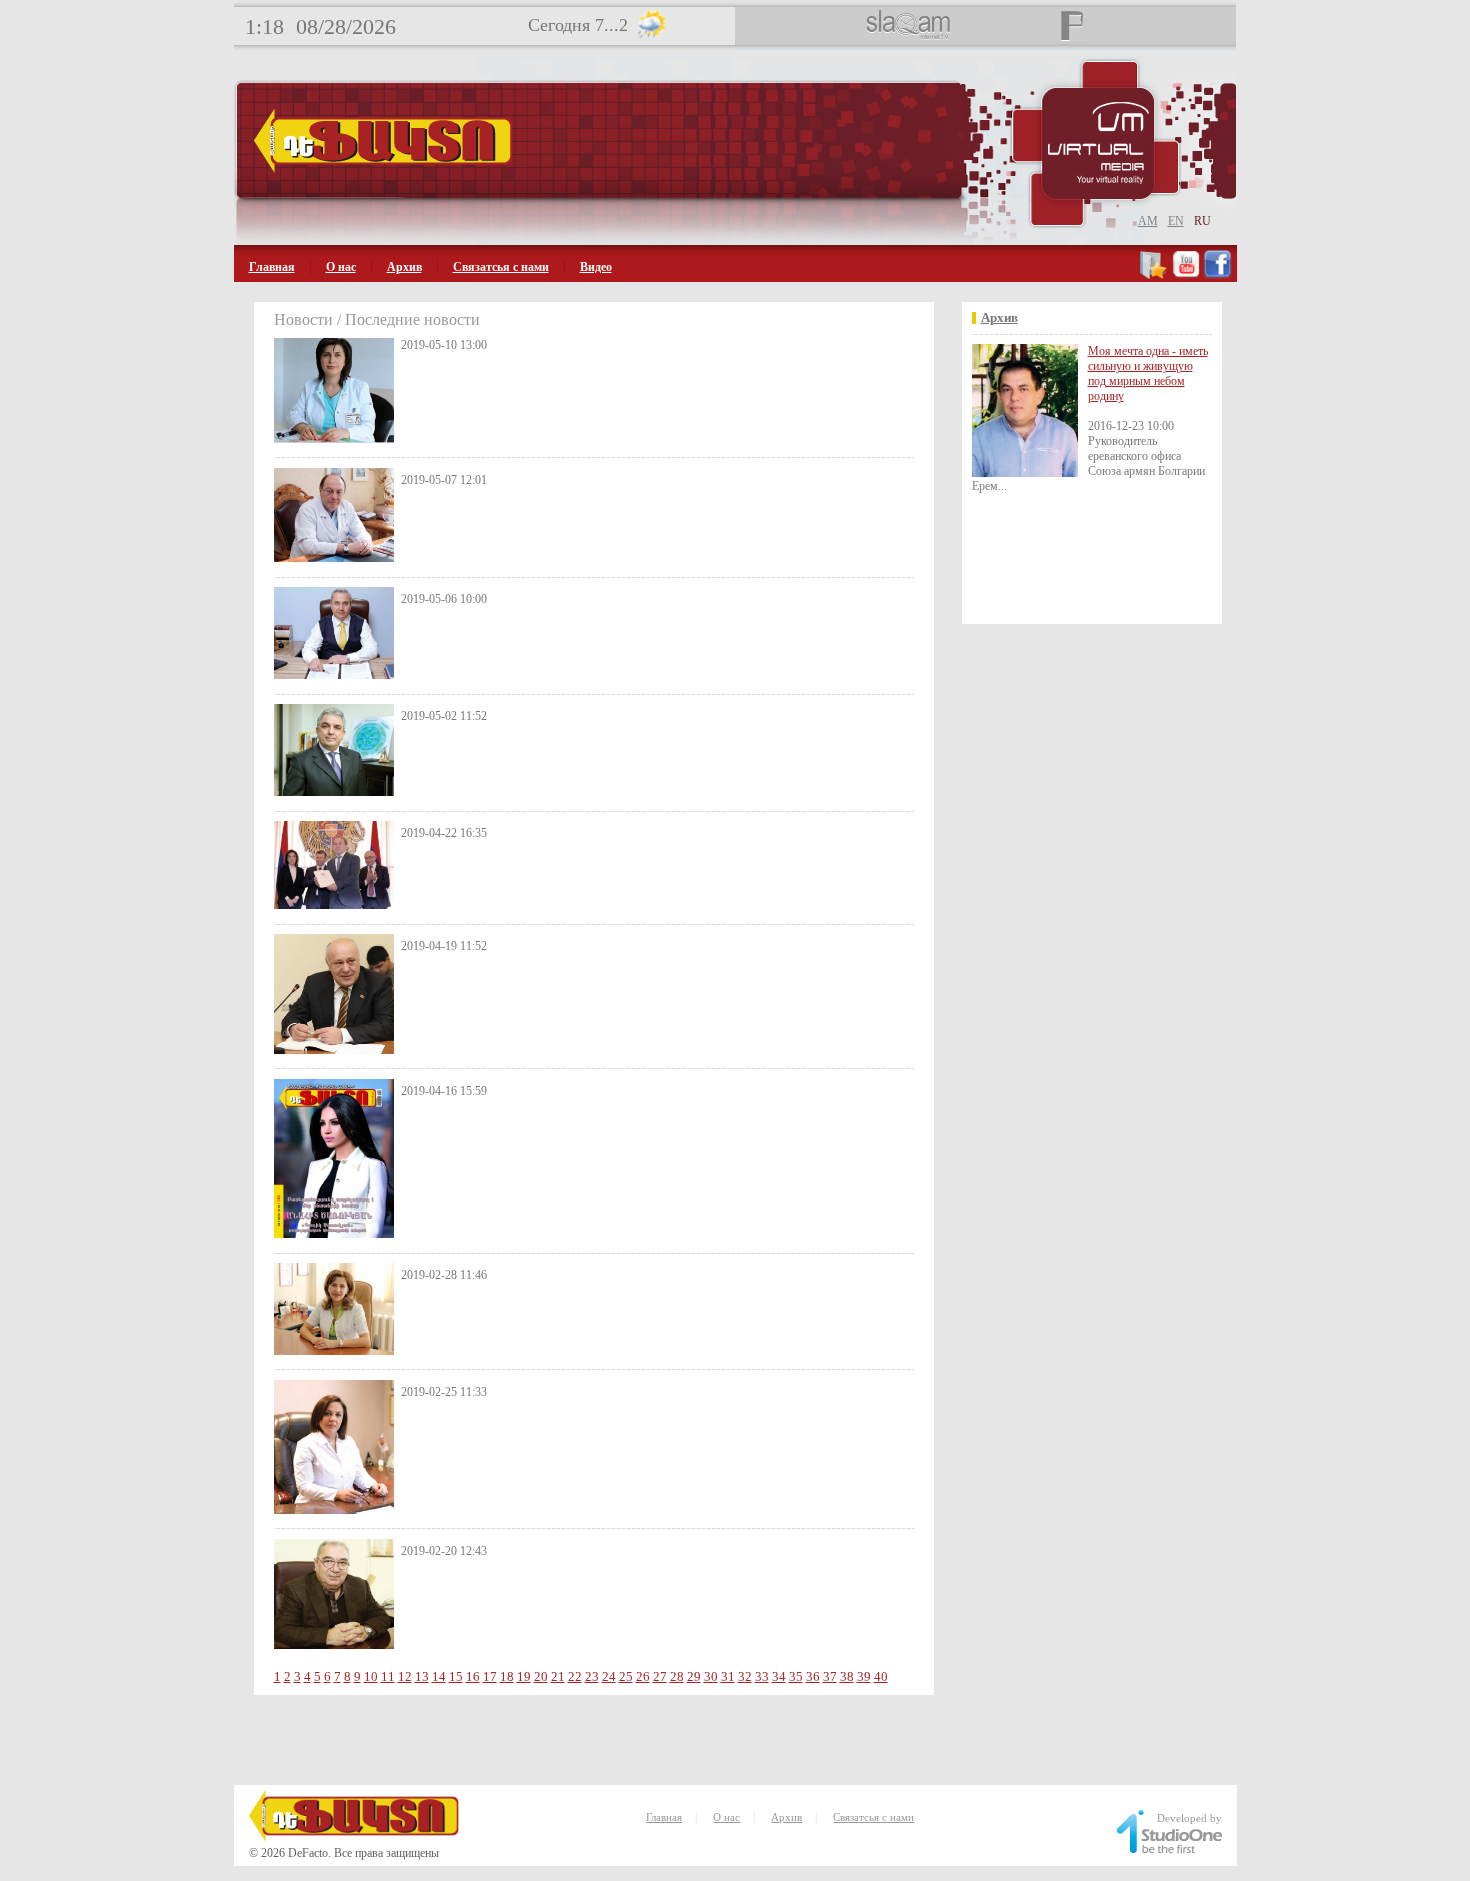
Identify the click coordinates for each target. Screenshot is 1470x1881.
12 (405, 1676)
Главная (272, 267)
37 (830, 1676)
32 (745, 1676)
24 (609, 1676)
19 (524, 1676)
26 (643, 1676)
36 (813, 1676)
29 (694, 1676)
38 (847, 1676)
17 (490, 1676)
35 (796, 1676)
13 (422, 1676)
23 (592, 1676)
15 (456, 1676)
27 (660, 1676)
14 (439, 1676)
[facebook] (1217, 275)
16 (473, 1676)
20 (541, 1676)
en (1176, 221)
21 (558, 1676)
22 (575, 1676)
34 (779, 1676)
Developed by (1189, 1818)
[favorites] (1154, 275)
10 (371, 1676)
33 (762, 1676)
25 (626, 1676)
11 (388, 1676)
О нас (341, 267)
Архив (404, 267)
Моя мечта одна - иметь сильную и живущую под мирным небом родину (1148, 373)
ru (1202, 221)
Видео (596, 267)
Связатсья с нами (501, 267)
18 (507, 1676)
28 (677, 1676)
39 (864, 1676)
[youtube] (1186, 275)
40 (881, 1676)
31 (728, 1676)
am (1148, 221)
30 (711, 1676)
